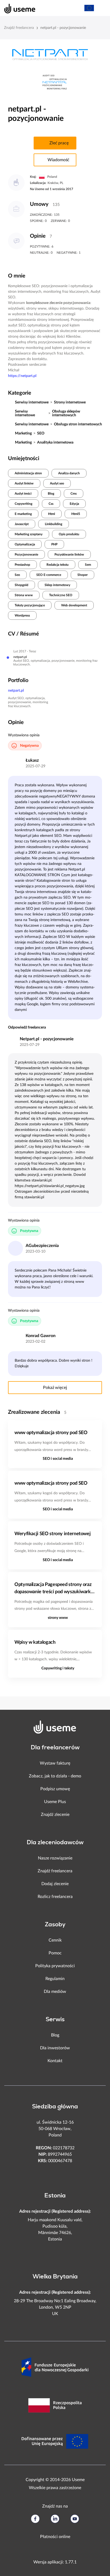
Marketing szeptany (29, 534)
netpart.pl (16, 691)
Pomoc (55, 1953)
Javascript (22, 524)
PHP (54, 544)
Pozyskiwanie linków (69, 555)
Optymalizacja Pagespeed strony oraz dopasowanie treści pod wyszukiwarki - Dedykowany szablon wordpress (55, 1589)
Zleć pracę (59, 143)
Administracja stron (28, 473)
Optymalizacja (25, 544)
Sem (88, 565)
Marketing (23, 433)
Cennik (55, 1940)
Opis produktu (69, 534)
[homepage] (17, 8)
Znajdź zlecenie (55, 1815)
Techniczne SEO (61, 595)
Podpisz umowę (55, 1789)
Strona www (24, 595)
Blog (51, 494)
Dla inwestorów (55, 2048)
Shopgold (21, 585)
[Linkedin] (55, 2519)
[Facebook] (35, 2519)
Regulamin (55, 1979)
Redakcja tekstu (58, 565)
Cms (74, 494)
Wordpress (22, 615)
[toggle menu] (101, 8)
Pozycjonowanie (26, 555)
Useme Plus (55, 1802)
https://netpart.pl (22, 376)
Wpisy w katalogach (35, 1642)
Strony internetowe (70, 402)
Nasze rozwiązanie (55, 1858)
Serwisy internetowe (32, 402)
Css (51, 504)
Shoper (82, 575)
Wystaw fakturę (55, 1763)
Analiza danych (69, 473)
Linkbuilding (54, 524)
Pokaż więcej (55, 1388)
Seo (17, 575)
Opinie (38, 236)
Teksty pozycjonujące (30, 605)
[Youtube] (75, 2519)
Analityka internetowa (55, 442)
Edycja (74, 504)
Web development (74, 605)
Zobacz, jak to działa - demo (55, 1776)
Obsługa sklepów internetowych (66, 413)
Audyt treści (23, 494)
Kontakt (55, 2061)
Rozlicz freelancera (55, 1897)
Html (52, 514)
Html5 (76, 514)
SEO (41, 433)
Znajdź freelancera (19, 28)
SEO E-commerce (49, 575)
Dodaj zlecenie (55, 1884)
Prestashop (22, 565)
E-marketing (23, 514)
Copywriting (23, 504)
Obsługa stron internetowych (78, 424)
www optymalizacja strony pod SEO (51, 1433)
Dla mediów (55, 1992)
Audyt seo (57, 483)
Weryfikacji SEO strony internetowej (52, 1534)
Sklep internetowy (57, 585)
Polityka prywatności (55, 1966)
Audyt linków (24, 483)
